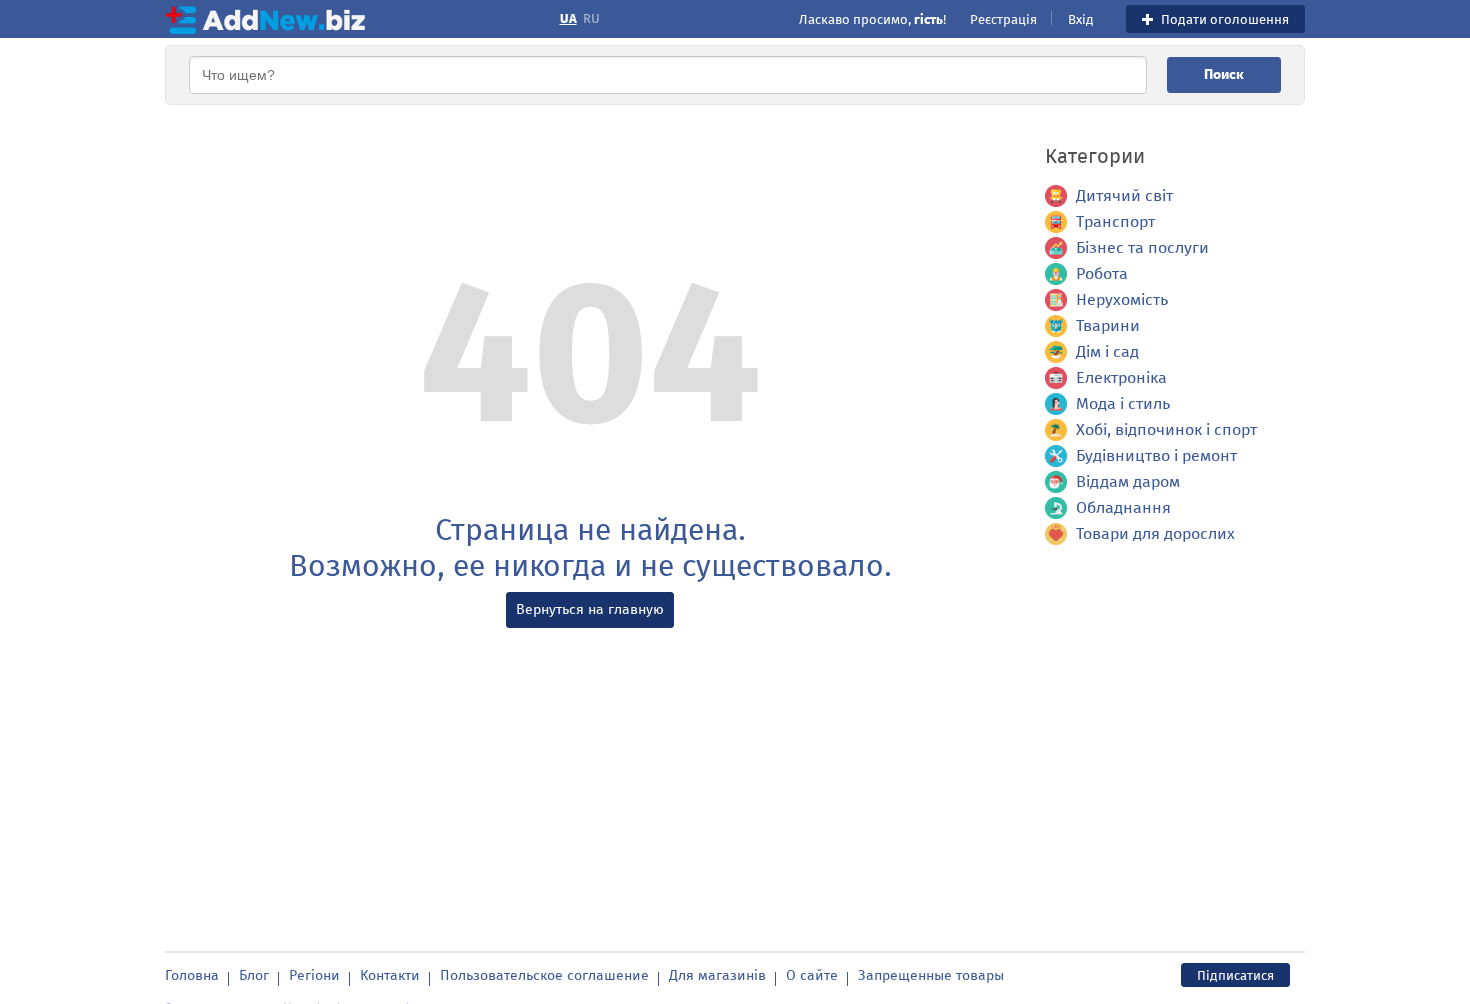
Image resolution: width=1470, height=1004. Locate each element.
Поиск (1224, 74)
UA (568, 19)
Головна (192, 975)
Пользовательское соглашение (544, 975)
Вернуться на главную (590, 609)
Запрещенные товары (931, 975)
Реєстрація (1003, 19)
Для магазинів (717, 975)
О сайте (812, 975)
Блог (254, 975)
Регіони (314, 975)
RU (591, 19)
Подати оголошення (1223, 19)
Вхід (1081, 19)
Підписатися (1235, 975)
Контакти (390, 975)
